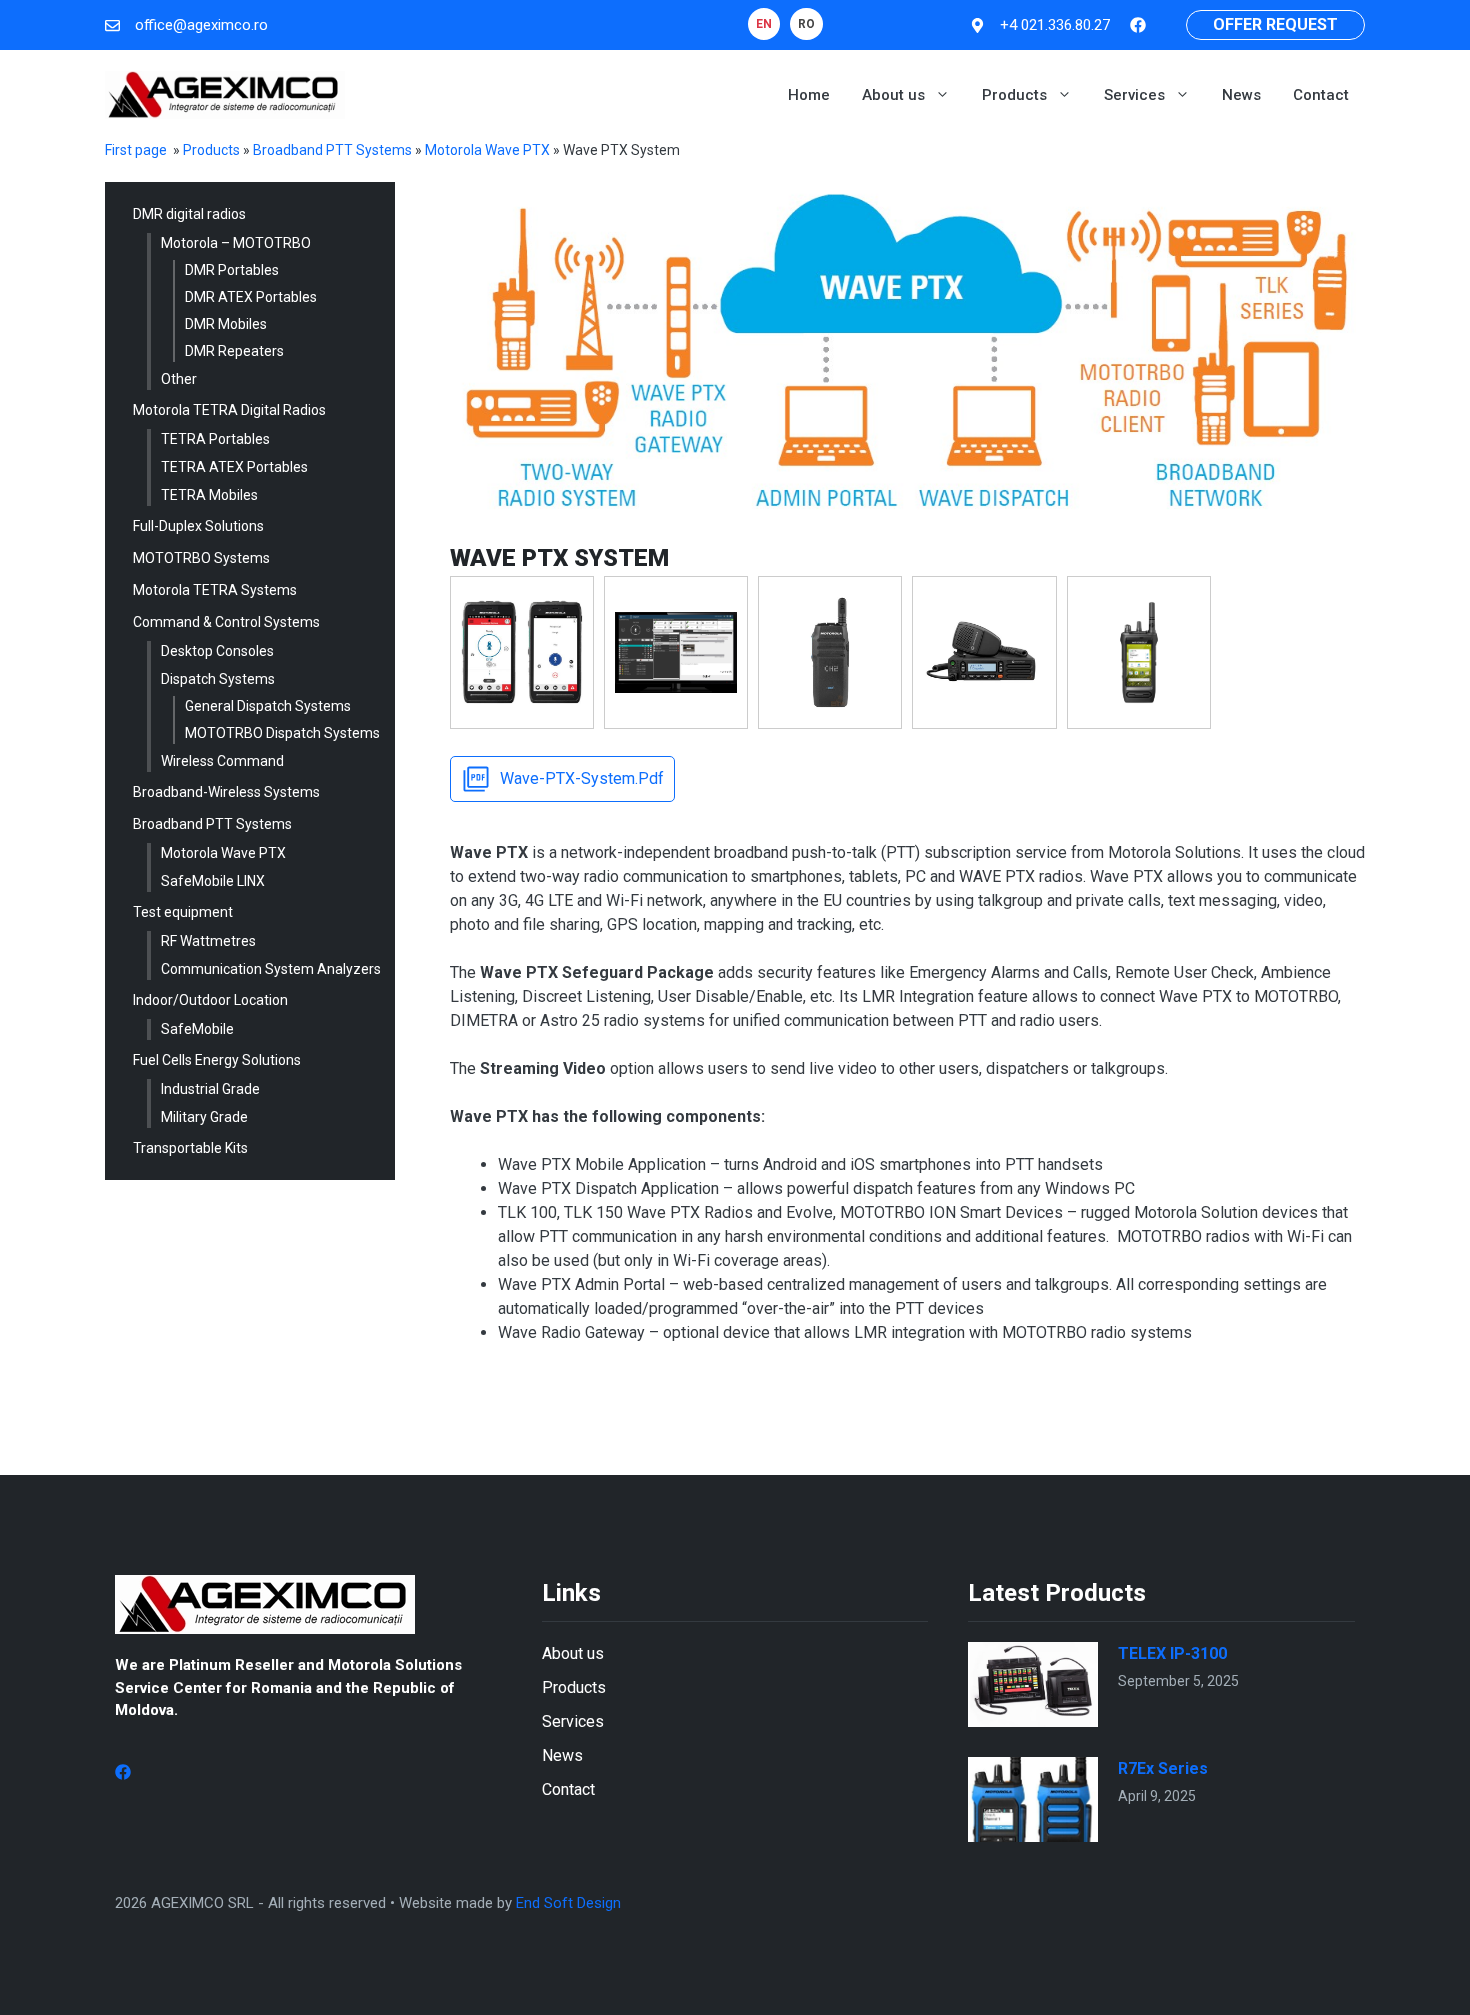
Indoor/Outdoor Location (210, 1000)
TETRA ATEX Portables (234, 467)
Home (809, 95)
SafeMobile (197, 1029)
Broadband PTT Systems (332, 150)
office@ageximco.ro (201, 25)
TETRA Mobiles (209, 495)
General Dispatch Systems (268, 706)
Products (1014, 95)
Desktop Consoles (217, 651)
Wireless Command (222, 761)
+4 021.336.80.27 (1055, 25)
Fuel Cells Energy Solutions (217, 1060)
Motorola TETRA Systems (215, 590)
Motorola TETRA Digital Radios (229, 410)
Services (1134, 95)
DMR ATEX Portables (251, 297)
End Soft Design (568, 1903)
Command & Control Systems (226, 622)
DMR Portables (232, 270)
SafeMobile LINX (213, 881)
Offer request (1275, 24)
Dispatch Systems (218, 679)
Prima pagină (147, 150)
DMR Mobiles (226, 324)
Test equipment (183, 912)
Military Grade (204, 1117)
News (1241, 95)
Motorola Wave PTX (487, 150)
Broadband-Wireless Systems (226, 792)
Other (179, 379)
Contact (1321, 95)
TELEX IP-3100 (1172, 1653)
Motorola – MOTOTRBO (236, 243)
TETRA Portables (215, 439)
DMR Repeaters (234, 351)
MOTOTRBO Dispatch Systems (282, 733)
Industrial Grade (210, 1089)
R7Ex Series (1163, 1768)
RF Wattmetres (208, 941)
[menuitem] (764, 24)
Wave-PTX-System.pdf (582, 778)
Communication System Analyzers (271, 969)
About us (893, 95)
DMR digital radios (189, 214)
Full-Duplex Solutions (198, 526)
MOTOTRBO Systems (201, 558)
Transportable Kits (190, 1148)
